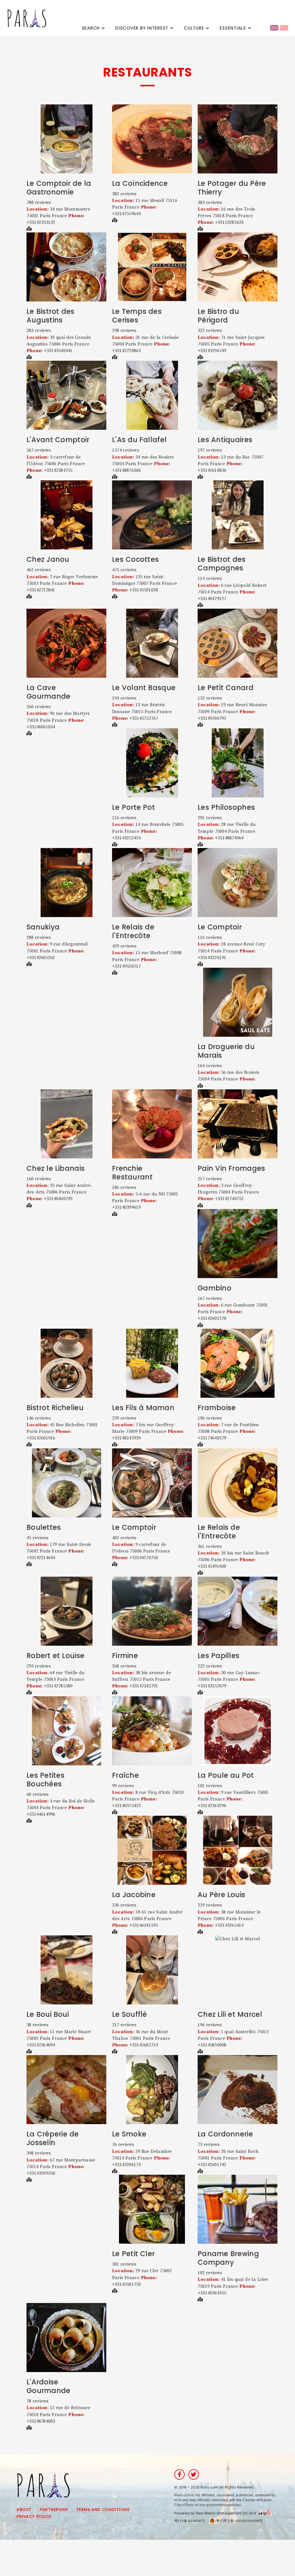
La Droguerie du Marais (226, 1051)
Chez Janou (48, 559)
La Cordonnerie (225, 2134)
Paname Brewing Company (228, 2258)
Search (91, 28)
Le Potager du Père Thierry (232, 188)
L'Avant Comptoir (58, 440)
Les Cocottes (135, 559)
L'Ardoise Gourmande (49, 2386)
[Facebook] (179, 2474)
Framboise (217, 1408)
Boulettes (44, 1527)
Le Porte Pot (134, 807)
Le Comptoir (220, 927)
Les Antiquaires (225, 440)
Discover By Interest (142, 28)
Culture (194, 28)
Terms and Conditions (103, 2510)
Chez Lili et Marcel (230, 2014)
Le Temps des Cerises (137, 316)
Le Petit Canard (226, 688)
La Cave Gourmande (49, 692)
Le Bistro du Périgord (218, 316)
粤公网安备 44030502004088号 (239, 2521)
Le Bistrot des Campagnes (222, 564)
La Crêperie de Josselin (53, 2138)
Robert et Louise (55, 1656)
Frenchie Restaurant (132, 1173)
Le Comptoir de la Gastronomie (59, 188)
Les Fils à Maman (143, 1408)
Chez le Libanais (56, 1168)
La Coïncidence (140, 183)
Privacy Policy (34, 2516)
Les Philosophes (226, 807)
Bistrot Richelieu (55, 1408)
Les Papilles (219, 1656)
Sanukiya (43, 927)
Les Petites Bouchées (46, 1780)
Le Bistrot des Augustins (51, 316)
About (24, 2510)
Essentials (233, 28)
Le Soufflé (130, 2014)
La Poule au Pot (226, 1775)
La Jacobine (134, 1895)
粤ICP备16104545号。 (191, 2521)
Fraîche (125, 1775)
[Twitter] (194, 2474)
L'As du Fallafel (139, 440)
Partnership (54, 2510)
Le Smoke (129, 2134)
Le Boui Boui (48, 2014)
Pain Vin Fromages (231, 1168)
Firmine (125, 1656)
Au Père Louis (221, 1895)
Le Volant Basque (144, 688)
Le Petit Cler (133, 2254)
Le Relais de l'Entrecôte (133, 931)
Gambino (214, 1288)
